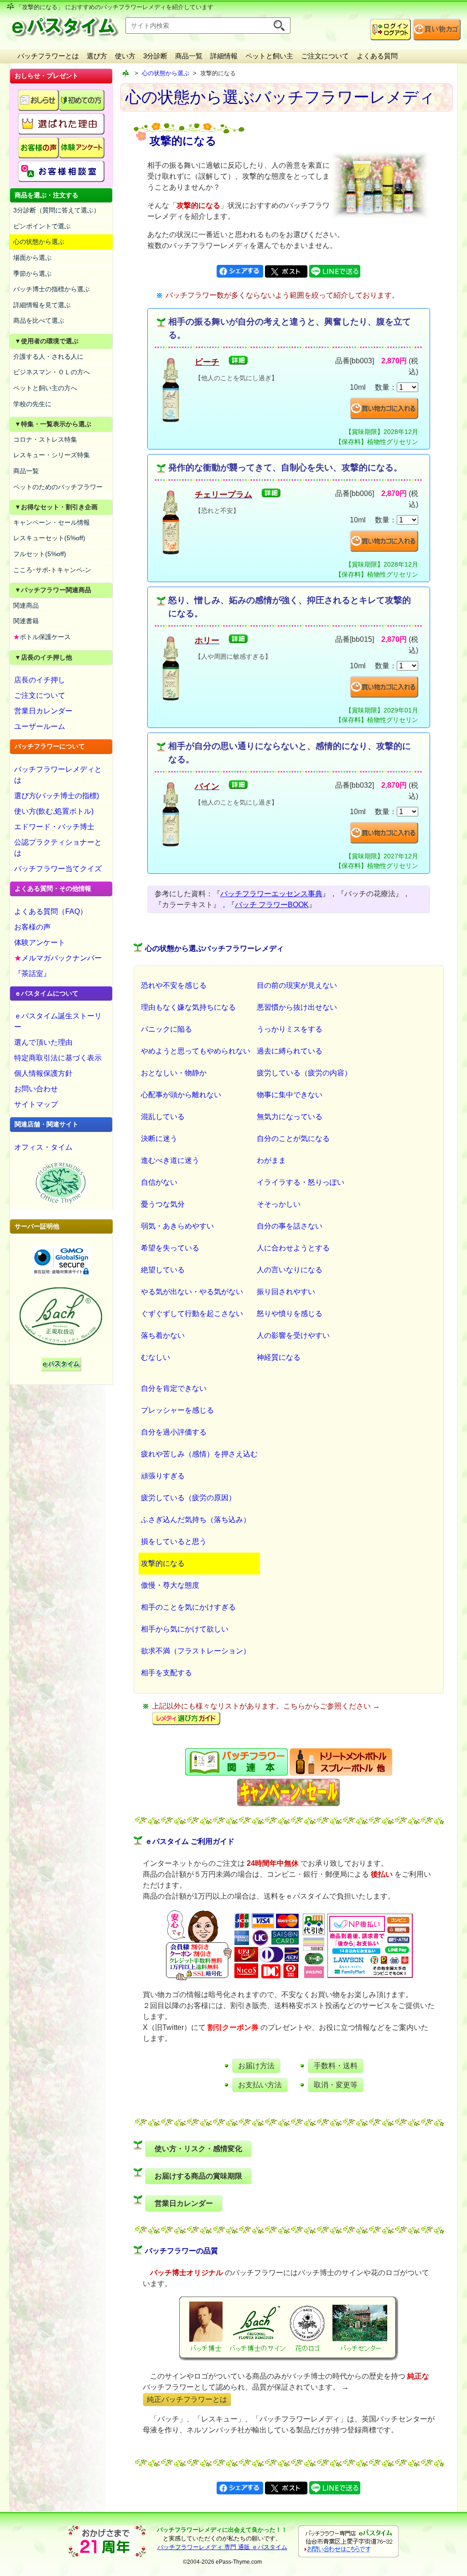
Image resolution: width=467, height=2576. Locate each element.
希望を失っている (170, 1248)
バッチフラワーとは (48, 56)
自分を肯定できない (174, 1388)
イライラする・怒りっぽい (301, 1182)
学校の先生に (32, 404)
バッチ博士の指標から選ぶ (52, 289)
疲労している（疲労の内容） (304, 1073)
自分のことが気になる (293, 1138)
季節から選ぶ (32, 274)
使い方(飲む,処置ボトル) (54, 811)
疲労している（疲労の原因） (188, 1498)
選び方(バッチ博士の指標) (57, 796)
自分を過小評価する (174, 1432)
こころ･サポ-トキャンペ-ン (52, 570)
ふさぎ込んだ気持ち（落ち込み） (196, 1520)
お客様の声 (32, 927)
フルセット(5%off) (40, 554)
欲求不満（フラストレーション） (196, 1651)
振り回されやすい (286, 1292)
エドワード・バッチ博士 (54, 827)
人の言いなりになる (290, 1270)
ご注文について (325, 56)
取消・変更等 (336, 2085)
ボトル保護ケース (42, 637)
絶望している (163, 1270)
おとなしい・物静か (174, 1073)
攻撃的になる (163, 1563)
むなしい (156, 1357)
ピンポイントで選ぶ (42, 226)
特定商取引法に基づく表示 (58, 1058)
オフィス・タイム (43, 1147)
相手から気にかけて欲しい (185, 1629)
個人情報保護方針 (43, 1073)
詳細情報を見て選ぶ (42, 305)
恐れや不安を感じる (174, 985)
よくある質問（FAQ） (51, 911)
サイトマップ (36, 1104)
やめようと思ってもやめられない (196, 1051)
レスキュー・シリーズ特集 (52, 455)
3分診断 (155, 56)
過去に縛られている (290, 1051)
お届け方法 (256, 2066)
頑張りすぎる (163, 1476)
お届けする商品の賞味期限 (198, 2176)
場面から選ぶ (32, 258)
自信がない (159, 1182)
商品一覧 (189, 56)
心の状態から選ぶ (39, 242)
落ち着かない (163, 1335)
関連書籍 (26, 621)
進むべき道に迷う (170, 1160)
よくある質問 (377, 56)
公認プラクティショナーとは (58, 848)
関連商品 (26, 605)
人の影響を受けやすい (293, 1335)
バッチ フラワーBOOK (272, 905)
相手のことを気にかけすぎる (188, 1607)
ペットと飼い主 (269, 56)
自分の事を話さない (290, 1226)
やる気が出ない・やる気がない (192, 1292)
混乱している (163, 1117)
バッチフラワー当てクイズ (58, 869)
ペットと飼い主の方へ (45, 388)
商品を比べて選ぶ (39, 320)
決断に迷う (159, 1138)
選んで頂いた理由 (43, 1042)
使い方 (125, 56)
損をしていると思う (174, 1541)
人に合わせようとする (293, 1248)
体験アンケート (40, 942)
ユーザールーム (40, 726)
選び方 (97, 56)
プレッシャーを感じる (177, 1410)
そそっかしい (279, 1204)
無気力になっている (290, 1117)
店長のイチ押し (40, 680)
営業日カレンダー (43, 711)
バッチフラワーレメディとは (58, 775)
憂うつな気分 (163, 1204)
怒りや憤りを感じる (290, 1314)
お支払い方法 (260, 2085)
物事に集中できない (290, 1095)
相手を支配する (166, 1673)
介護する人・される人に (48, 356)
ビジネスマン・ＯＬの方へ (52, 372)
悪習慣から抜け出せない (297, 1007)
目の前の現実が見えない (297, 985)
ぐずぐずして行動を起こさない (192, 1314)
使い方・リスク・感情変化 (198, 2149)
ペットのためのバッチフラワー (58, 487)
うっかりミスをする (290, 1029)
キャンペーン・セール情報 (52, 522)
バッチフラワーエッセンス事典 (271, 894)
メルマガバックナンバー (58, 958)
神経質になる (279, 1357)
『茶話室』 (32, 973)
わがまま (271, 1160)
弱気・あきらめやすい (177, 1226)
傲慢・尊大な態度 (170, 1585)
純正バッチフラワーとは (187, 2399)
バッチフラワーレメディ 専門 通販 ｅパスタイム (222, 2547)
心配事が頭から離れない (181, 1095)
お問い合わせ (36, 1089)
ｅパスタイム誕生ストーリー (58, 1021)
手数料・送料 (336, 2066)
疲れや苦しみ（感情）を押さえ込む (199, 1454)
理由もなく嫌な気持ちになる (188, 1007)
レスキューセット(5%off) (49, 538)
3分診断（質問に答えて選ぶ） (57, 210)
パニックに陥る (166, 1029)
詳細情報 (224, 56)
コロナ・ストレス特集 (45, 439)
